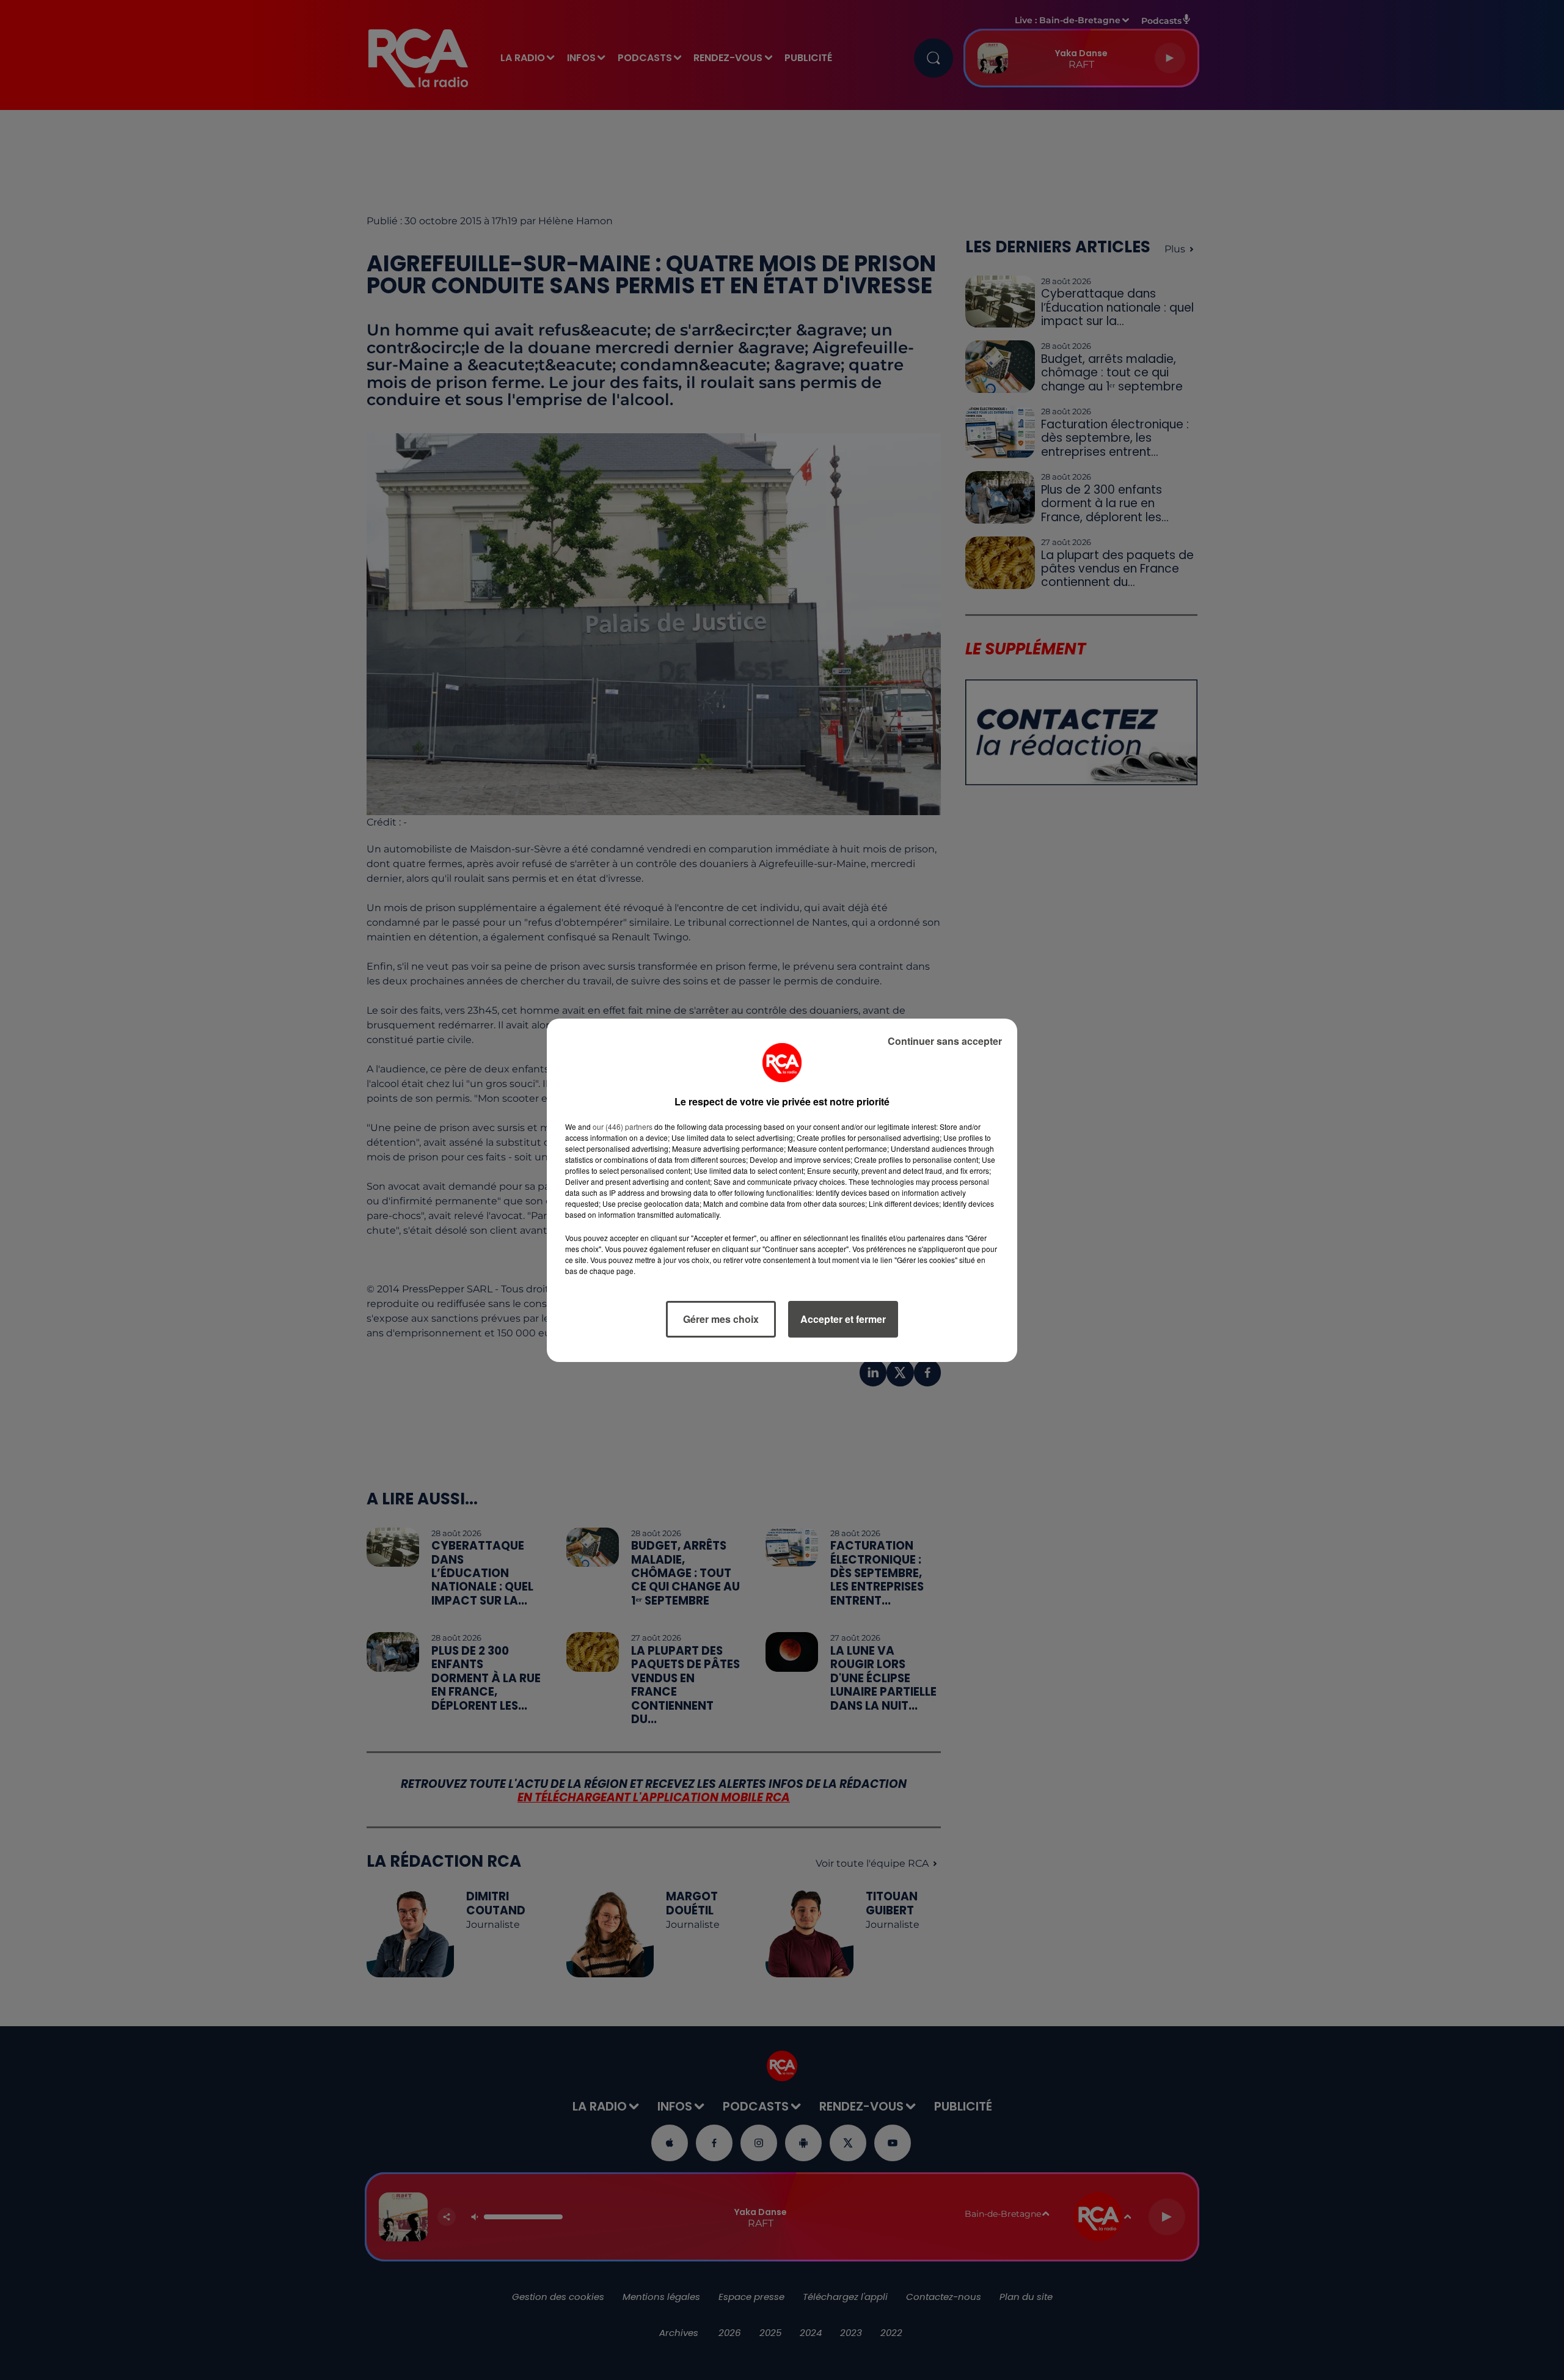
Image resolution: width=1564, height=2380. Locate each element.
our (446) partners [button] (623, 1126)
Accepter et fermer (843, 1319)
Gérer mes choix (721, 1319)
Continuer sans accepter (945, 1041)
